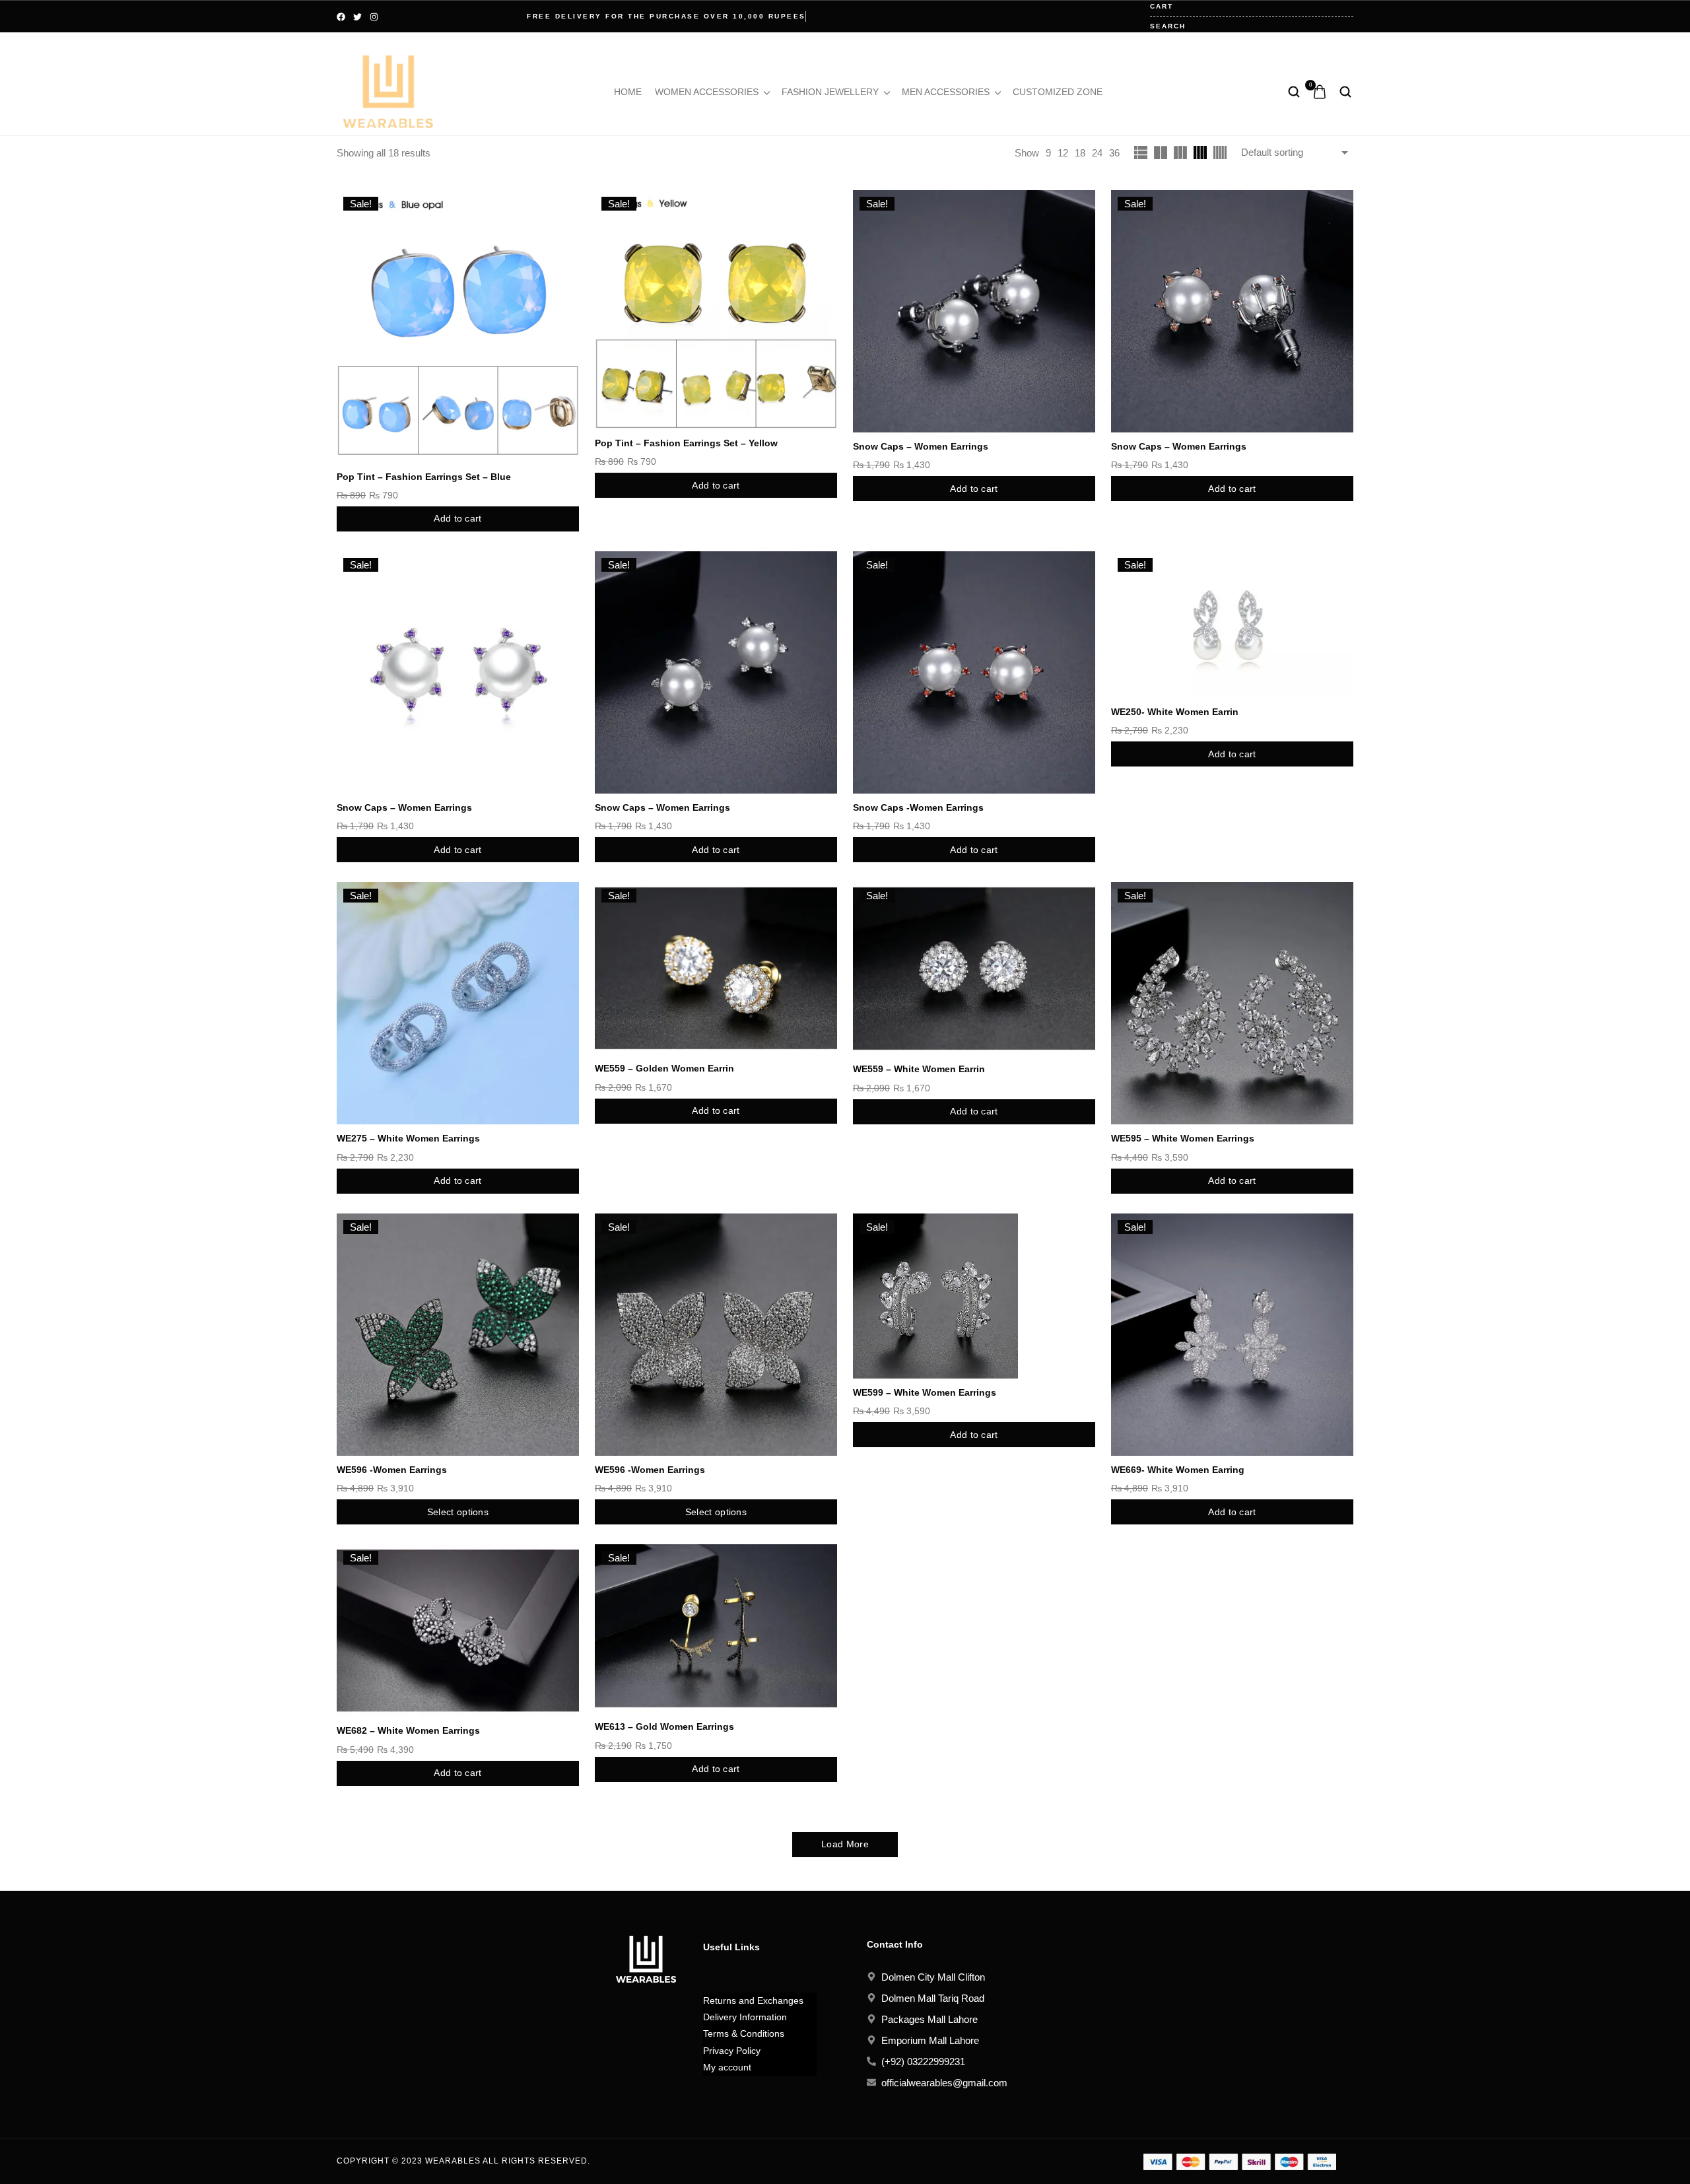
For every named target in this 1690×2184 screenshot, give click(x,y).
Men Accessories (946, 92)
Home (628, 92)
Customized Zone (1058, 92)
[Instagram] (374, 17)
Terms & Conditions (744, 2033)
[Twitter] (357, 17)
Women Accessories (707, 92)
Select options (458, 1512)
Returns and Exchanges (753, 2000)
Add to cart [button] (457, 518)
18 (1080, 153)
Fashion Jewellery (830, 92)
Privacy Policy (732, 2051)
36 (1114, 153)
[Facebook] (341, 17)
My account (727, 2067)
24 (1097, 153)
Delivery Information (745, 2017)
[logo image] (388, 91)
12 (1063, 153)
